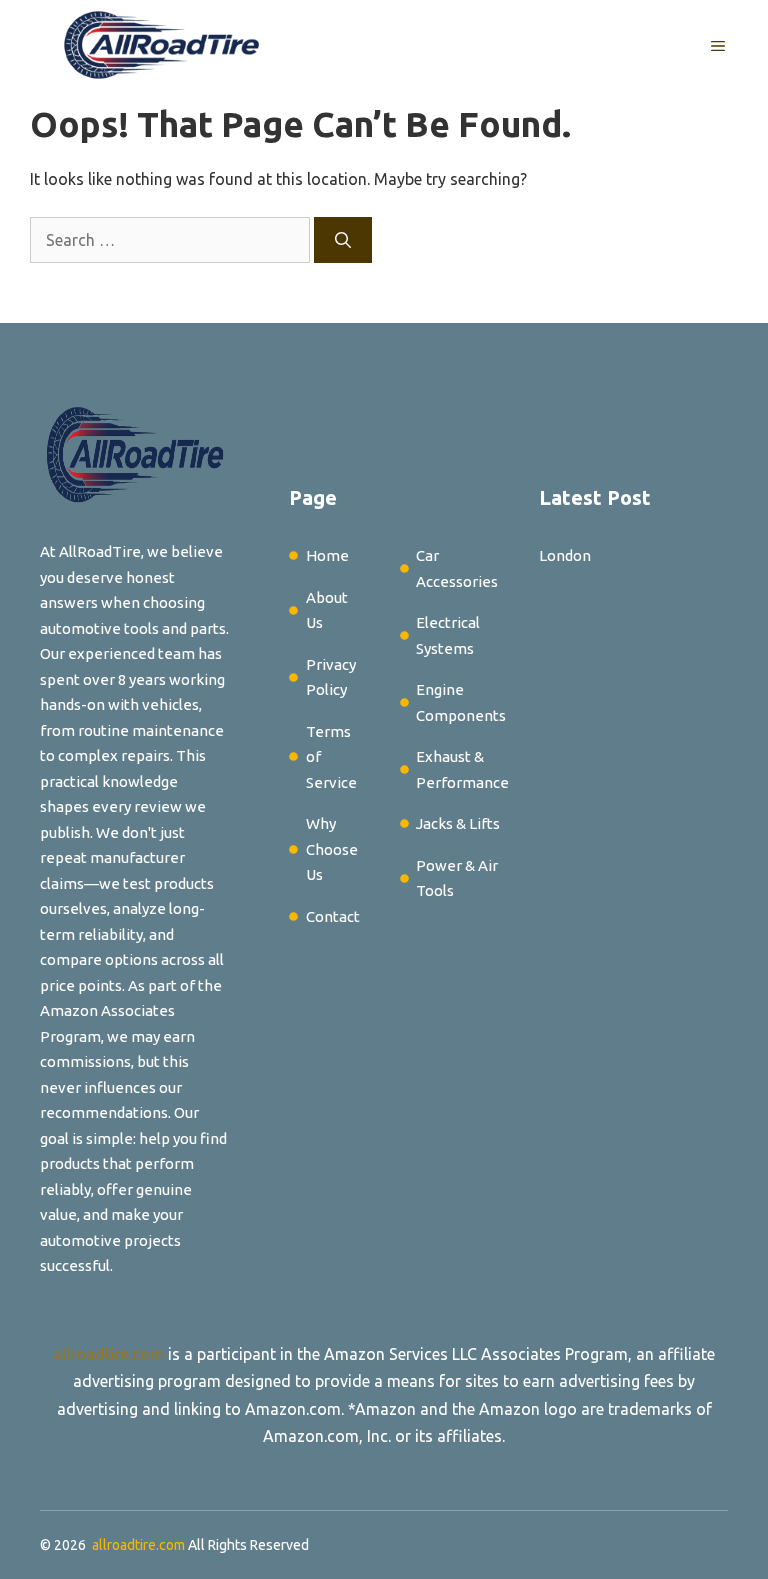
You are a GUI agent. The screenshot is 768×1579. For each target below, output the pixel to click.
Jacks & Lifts (458, 823)
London (565, 555)
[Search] (343, 240)
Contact (333, 916)
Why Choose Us (332, 849)
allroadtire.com (108, 1354)
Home (327, 555)
